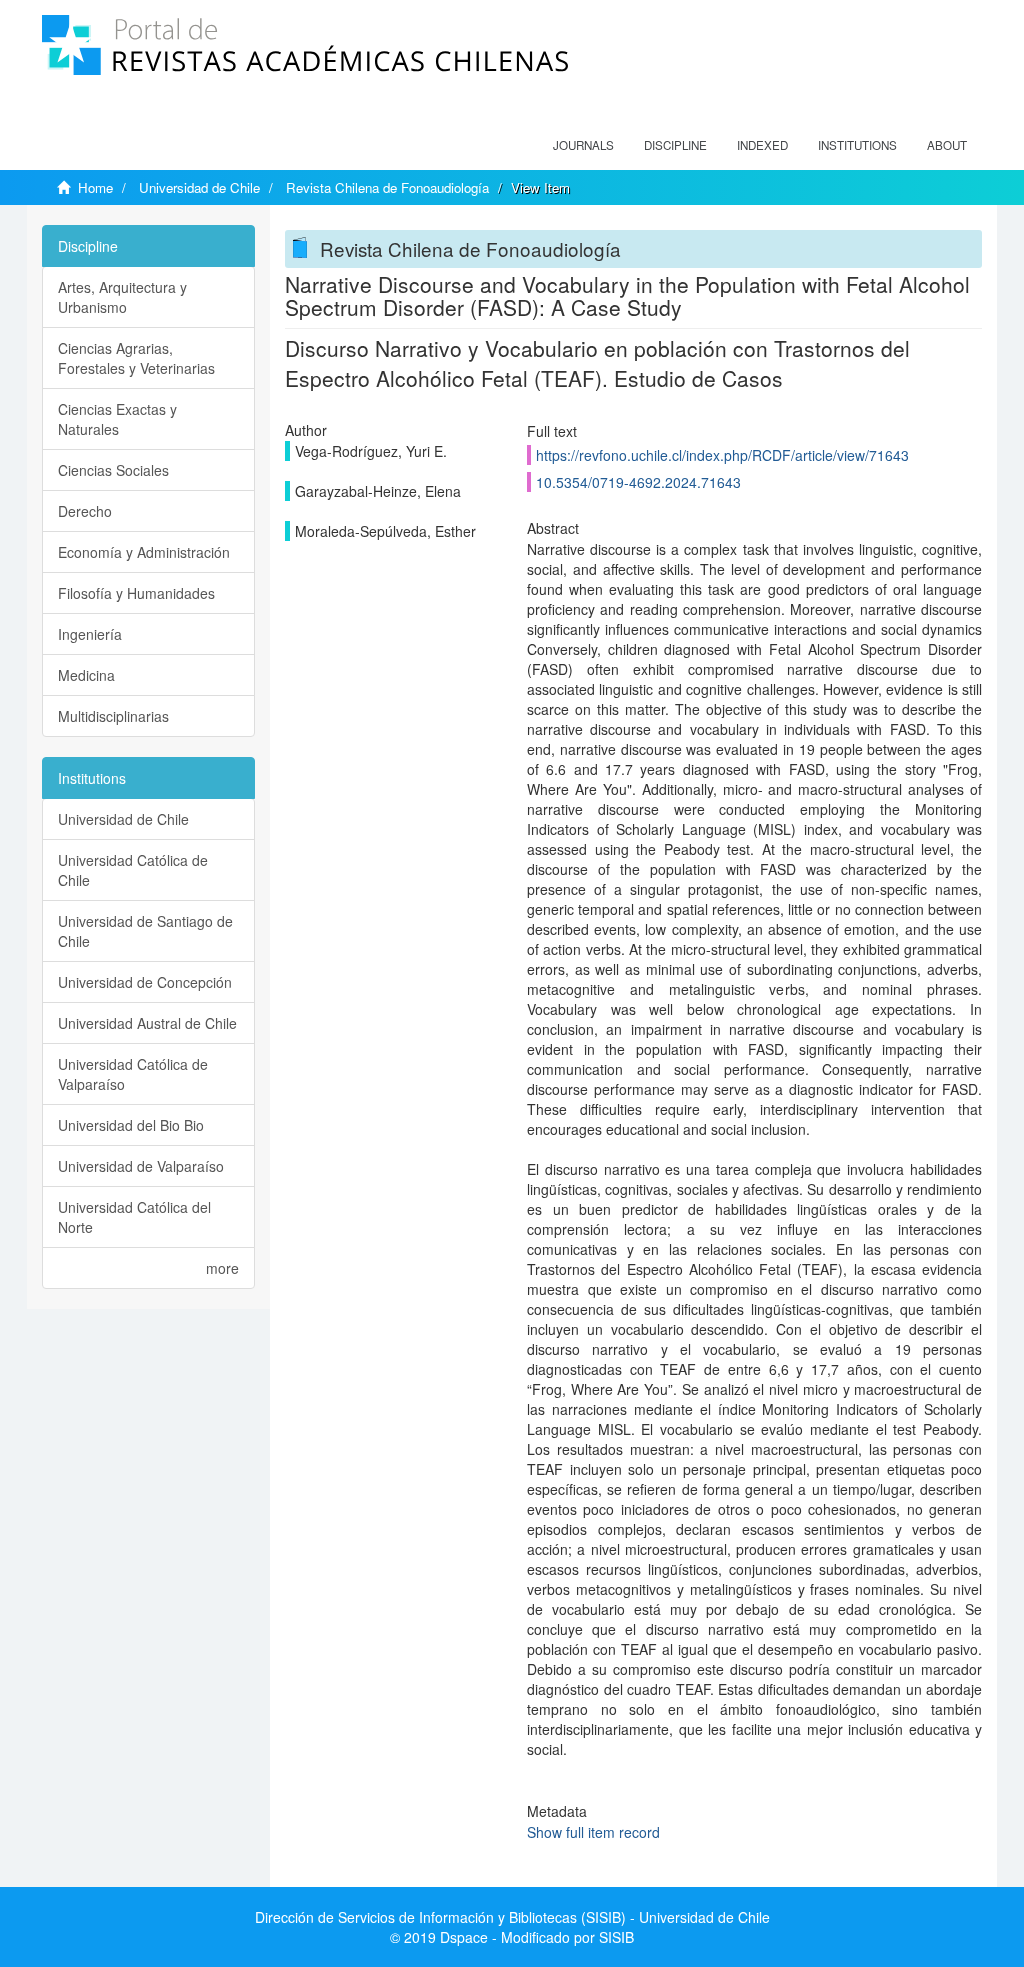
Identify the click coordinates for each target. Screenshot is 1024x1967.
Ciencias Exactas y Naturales (117, 419)
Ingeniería (90, 634)
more (222, 1268)
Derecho (85, 511)
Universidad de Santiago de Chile (145, 931)
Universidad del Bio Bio (131, 1125)
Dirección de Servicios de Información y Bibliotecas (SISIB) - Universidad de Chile (512, 1917)
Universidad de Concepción (145, 982)
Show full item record (593, 1832)
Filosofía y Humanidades (136, 593)
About (947, 145)
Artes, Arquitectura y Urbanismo (122, 297)
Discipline (675, 145)
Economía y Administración (144, 552)
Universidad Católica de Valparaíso (133, 1074)
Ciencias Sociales (113, 470)
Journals (583, 145)
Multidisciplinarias (113, 716)
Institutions (857, 145)
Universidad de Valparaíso (141, 1166)
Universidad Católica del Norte (134, 1217)
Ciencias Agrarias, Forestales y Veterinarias (136, 358)
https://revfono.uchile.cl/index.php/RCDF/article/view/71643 (722, 455)
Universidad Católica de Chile (133, 870)
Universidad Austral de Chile (147, 1023)
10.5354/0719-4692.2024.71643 (638, 482)
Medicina (86, 675)
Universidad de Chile (199, 187)
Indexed (762, 145)
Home (95, 187)
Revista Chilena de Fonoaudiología (387, 187)
